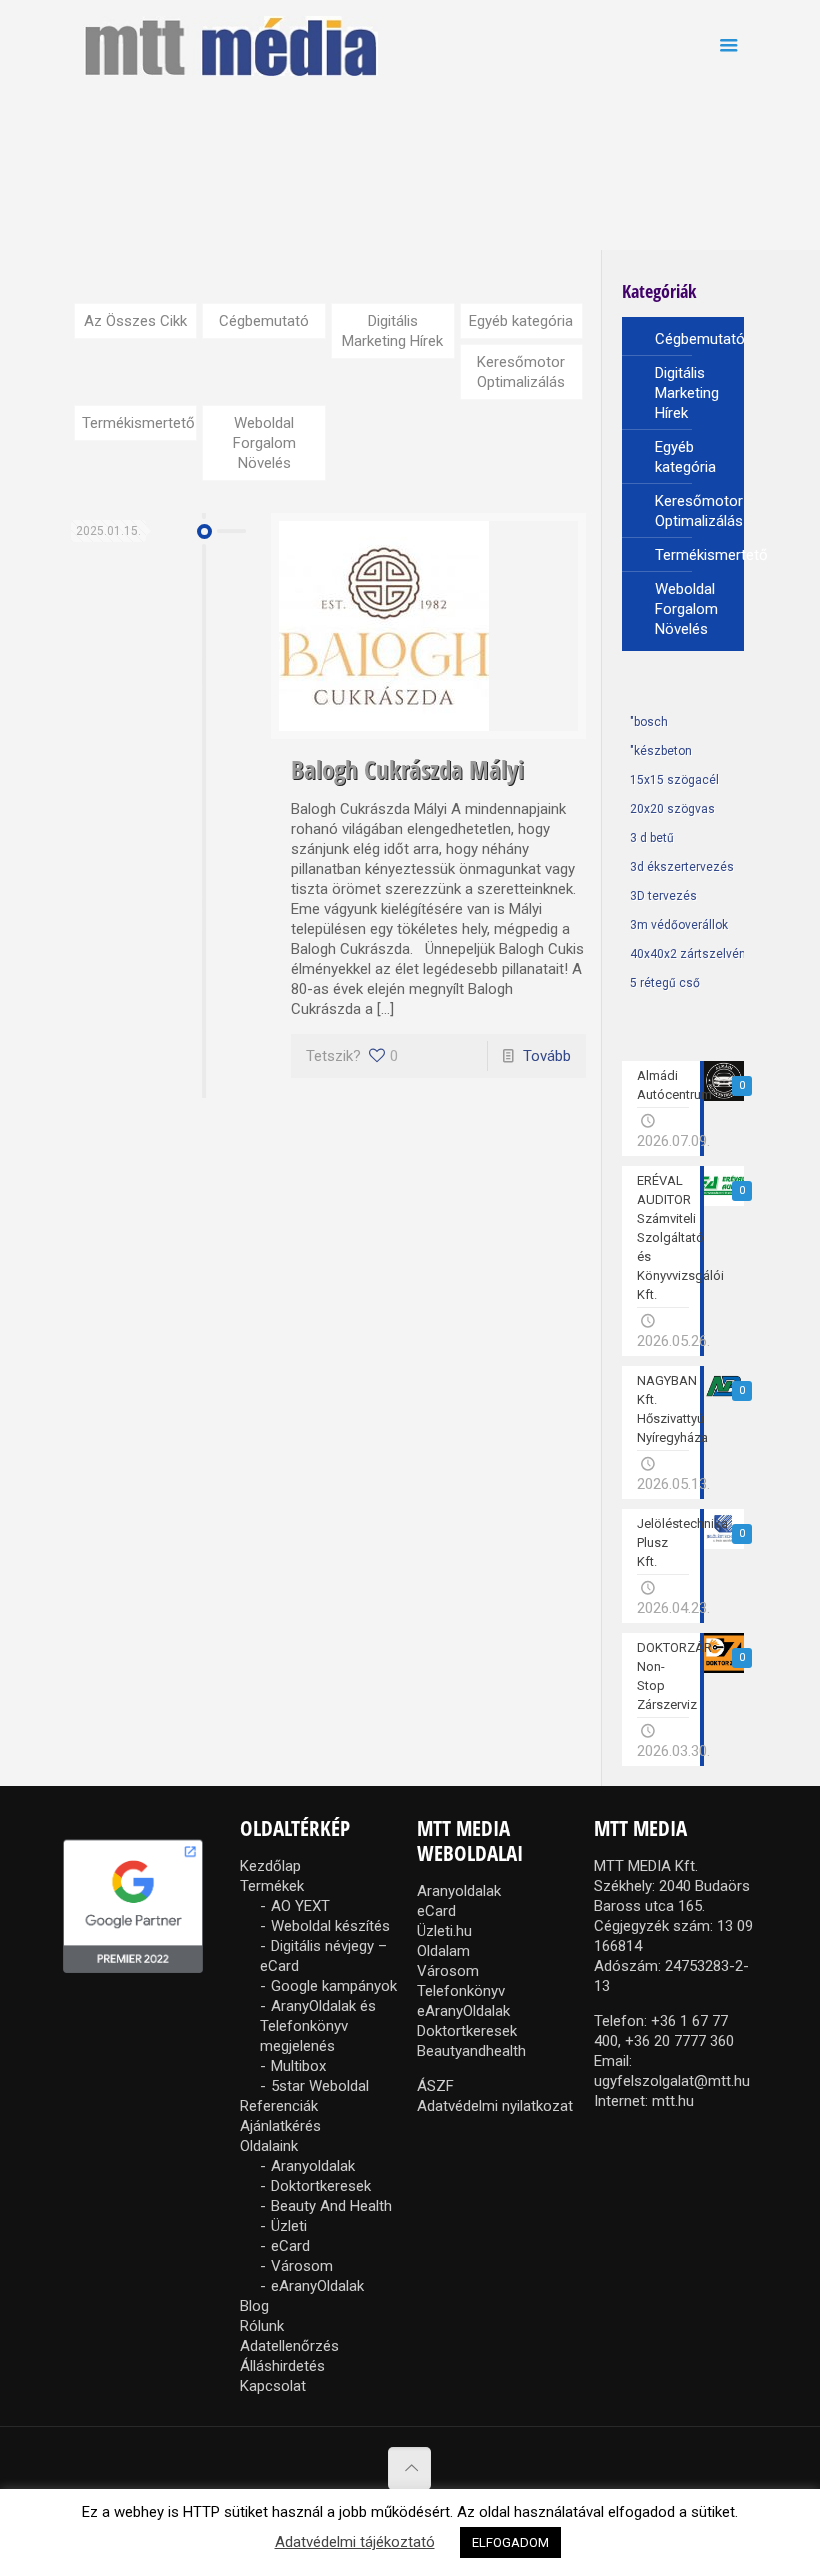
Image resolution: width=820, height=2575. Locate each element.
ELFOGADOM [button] (510, 2542)
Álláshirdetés (282, 2366)
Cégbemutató (264, 321)
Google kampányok (334, 1986)
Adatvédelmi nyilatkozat (495, 2106)
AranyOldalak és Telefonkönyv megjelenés (318, 2026)
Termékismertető (138, 423)
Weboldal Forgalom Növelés (264, 443)
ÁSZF (435, 2086)
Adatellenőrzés (289, 2346)
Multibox (298, 2066)
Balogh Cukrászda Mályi (407, 769)
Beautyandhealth (471, 2051)
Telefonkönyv (461, 1991)
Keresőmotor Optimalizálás (521, 372)
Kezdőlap (270, 1866)
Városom (302, 2266)
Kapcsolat (273, 2386)
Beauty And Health (331, 2206)
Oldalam (443, 1951)
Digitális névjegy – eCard (323, 1956)
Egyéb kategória (521, 321)
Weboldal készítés (330, 1926)
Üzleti (289, 2226)
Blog (254, 2306)
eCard (290, 2246)
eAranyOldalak (317, 2286)
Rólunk (262, 2326)
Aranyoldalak (313, 2166)
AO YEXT (300, 1906)
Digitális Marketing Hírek (392, 331)
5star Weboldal (320, 2086)
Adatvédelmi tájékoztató (355, 2542)
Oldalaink (269, 2146)
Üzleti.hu (444, 1931)
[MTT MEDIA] (230, 45)
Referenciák (279, 2106)
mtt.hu (673, 2101)
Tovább (547, 1056)
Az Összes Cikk (135, 321)
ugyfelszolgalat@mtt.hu (672, 2081)
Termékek (272, 1886)
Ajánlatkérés (280, 2126)
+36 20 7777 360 (679, 2041)
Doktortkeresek (321, 2186)
